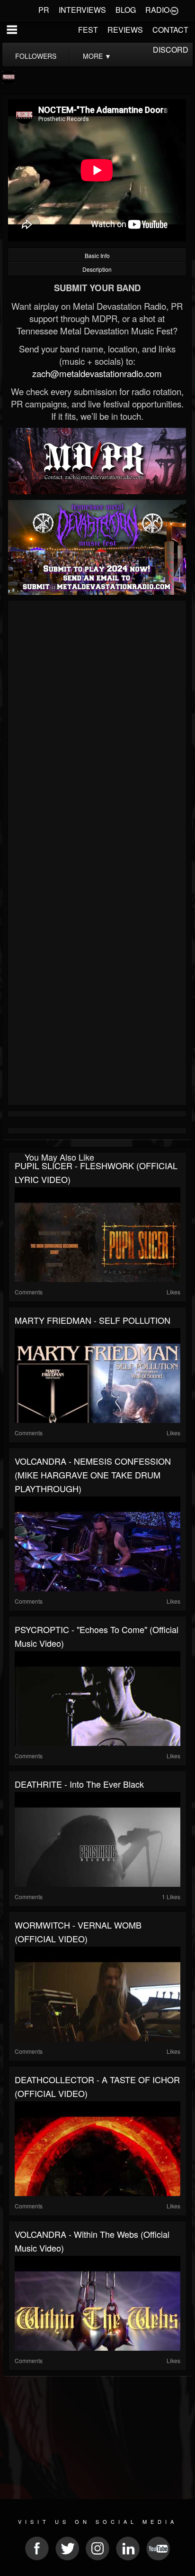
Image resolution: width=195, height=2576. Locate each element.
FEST (88, 30)
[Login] (174, 10)
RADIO (157, 10)
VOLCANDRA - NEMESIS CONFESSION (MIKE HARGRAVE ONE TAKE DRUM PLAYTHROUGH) (93, 1475)
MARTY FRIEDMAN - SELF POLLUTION (93, 1320)
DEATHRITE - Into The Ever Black (79, 1784)
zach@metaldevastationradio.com (97, 373)
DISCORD (171, 50)
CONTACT (170, 30)
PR (44, 10)
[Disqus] (97, 730)
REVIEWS (125, 30)
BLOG (126, 10)
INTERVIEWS (82, 10)
